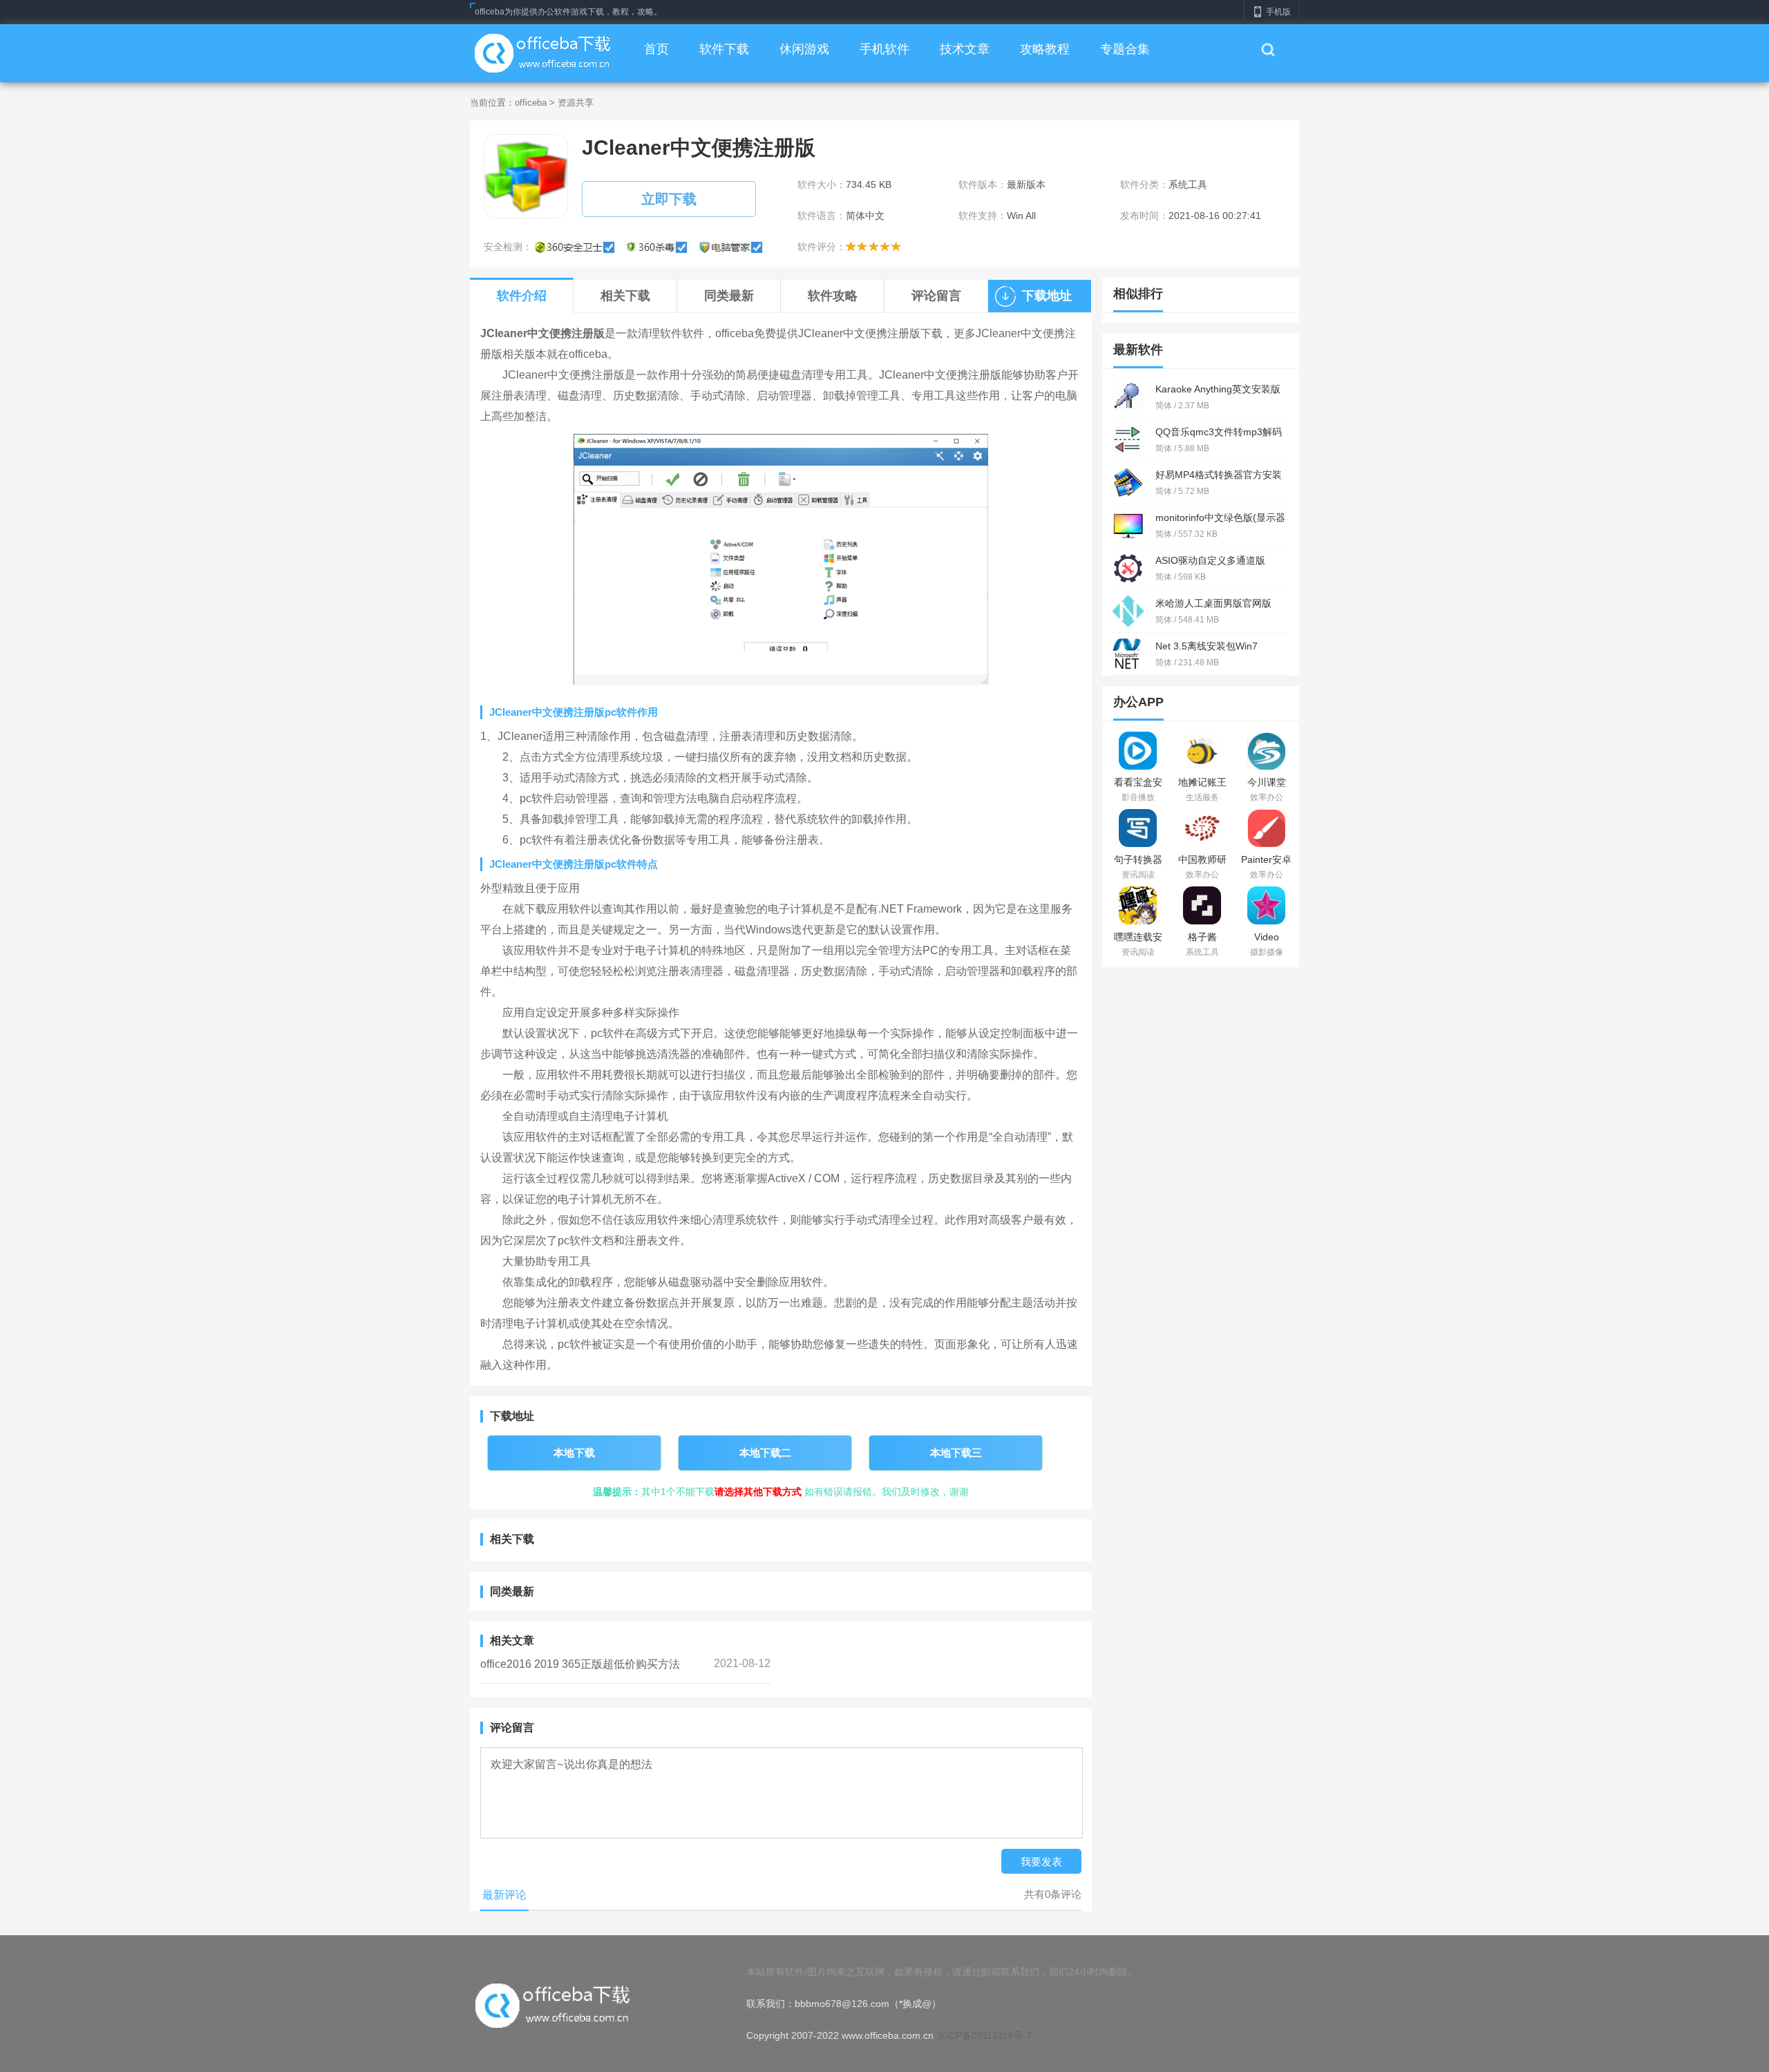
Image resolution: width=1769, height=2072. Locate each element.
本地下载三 (956, 1453)
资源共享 (576, 103)
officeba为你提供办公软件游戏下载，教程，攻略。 (568, 12)
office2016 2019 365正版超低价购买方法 (580, 1664)
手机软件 (884, 49)
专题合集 (1125, 49)
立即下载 (669, 199)
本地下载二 (765, 1453)
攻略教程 (1045, 49)
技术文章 (965, 49)
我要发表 (1041, 1862)
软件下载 (724, 49)
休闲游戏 (804, 49)
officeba (531, 103)
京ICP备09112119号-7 (984, 2035)
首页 (656, 49)
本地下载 (574, 1453)
